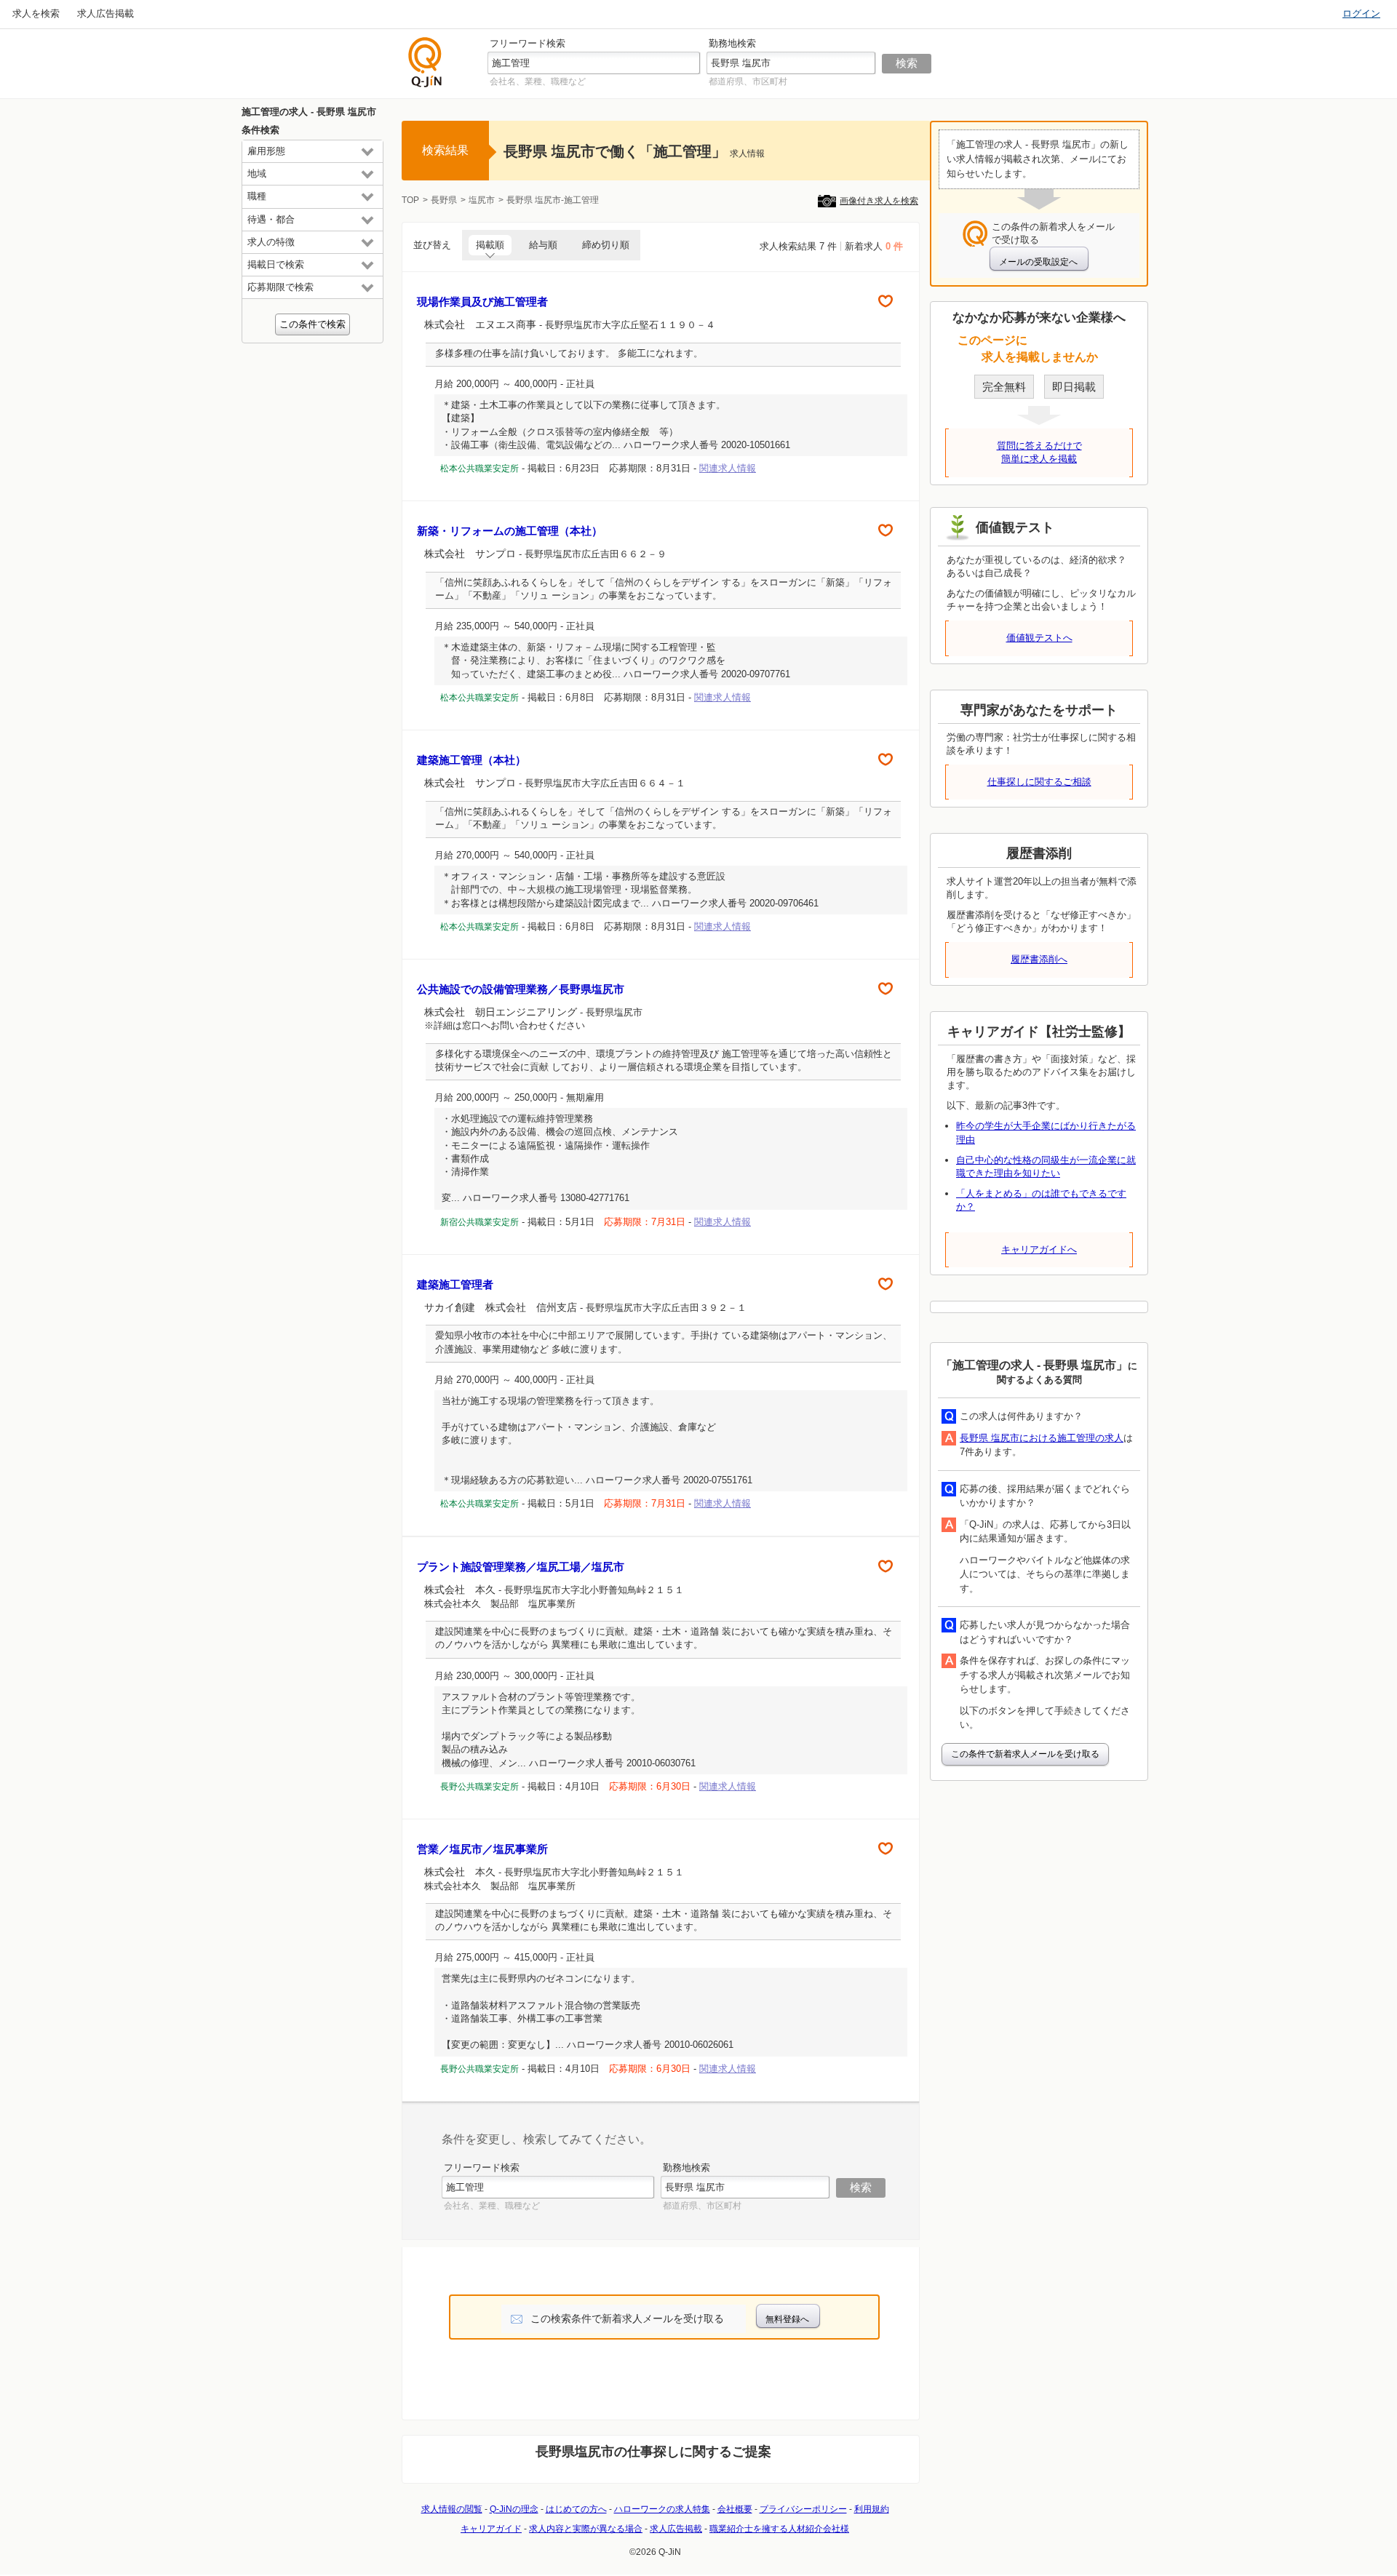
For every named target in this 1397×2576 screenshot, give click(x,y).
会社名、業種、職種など (538, 81)
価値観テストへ (1039, 638)
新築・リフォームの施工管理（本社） (510, 531)
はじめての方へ (576, 2509)
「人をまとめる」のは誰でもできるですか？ (1041, 1200)
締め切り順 (606, 245)
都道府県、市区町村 (748, 81)
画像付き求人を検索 (879, 201)
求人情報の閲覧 (452, 2509)
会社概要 (735, 2509)
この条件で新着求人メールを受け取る (1025, 1754)
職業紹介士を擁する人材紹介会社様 (779, 2529)
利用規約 (872, 2509)
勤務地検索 (732, 43)
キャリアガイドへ (1039, 1249)
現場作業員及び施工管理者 (482, 302)
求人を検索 (36, 13)
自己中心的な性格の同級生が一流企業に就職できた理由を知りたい (1046, 1167)
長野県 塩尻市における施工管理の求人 (1042, 1438)
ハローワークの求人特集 (662, 2509)
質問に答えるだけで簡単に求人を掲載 (1039, 452)
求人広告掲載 (106, 13)
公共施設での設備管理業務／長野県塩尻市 (521, 989)
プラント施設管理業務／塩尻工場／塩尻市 (521, 1567)
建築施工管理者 (455, 1284)
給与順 (543, 245)
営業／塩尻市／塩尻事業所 (482, 1849)
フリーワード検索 (528, 43)
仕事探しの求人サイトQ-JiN (426, 62)
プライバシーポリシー (803, 2509)
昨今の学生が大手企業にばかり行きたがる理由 (1046, 1132)
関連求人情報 (728, 468)
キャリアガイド (491, 2529)
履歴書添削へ (1039, 959)
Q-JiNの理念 (514, 2509)
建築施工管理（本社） (471, 760)
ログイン (1361, 13)
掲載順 (490, 245)
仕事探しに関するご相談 (1039, 782)
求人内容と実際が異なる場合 (586, 2529)
